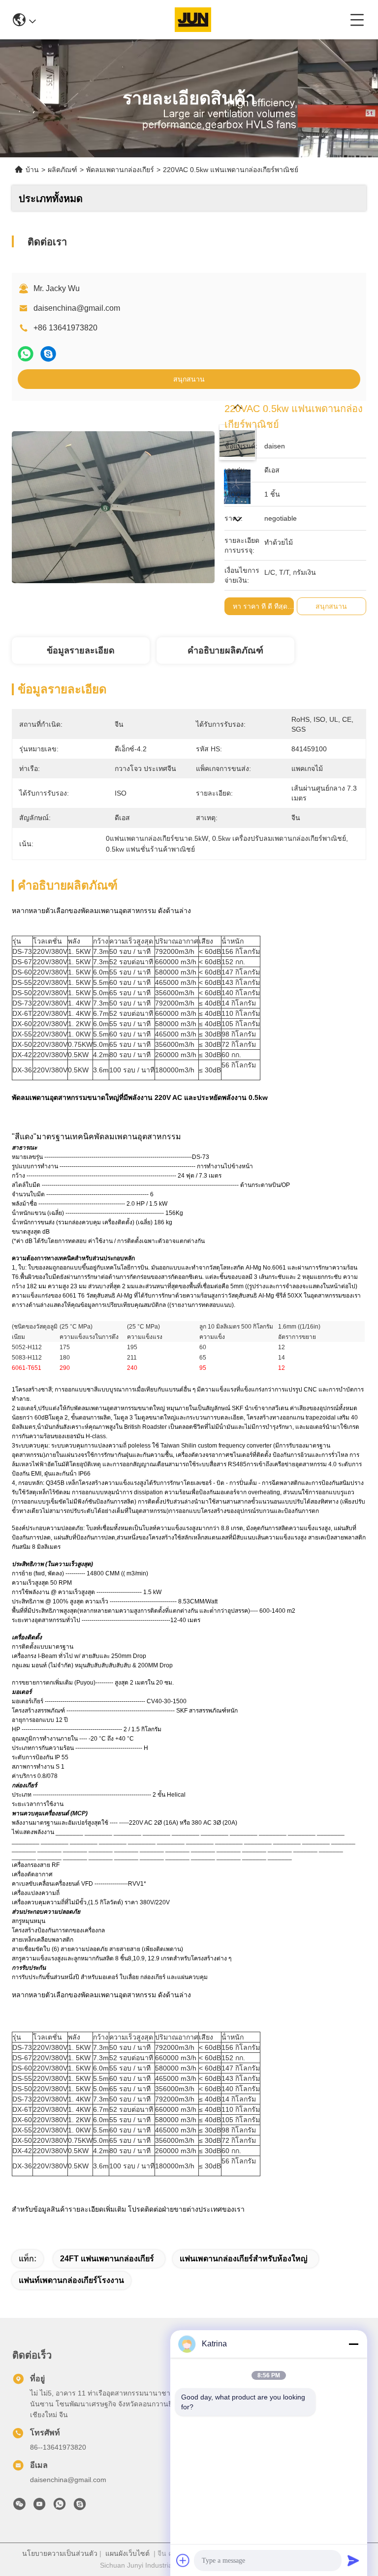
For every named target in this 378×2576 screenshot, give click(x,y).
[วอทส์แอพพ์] (26, 354)
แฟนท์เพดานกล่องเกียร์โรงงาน (71, 2280)
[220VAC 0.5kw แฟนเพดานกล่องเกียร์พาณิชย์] (113, 502)
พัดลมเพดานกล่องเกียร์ (120, 170)
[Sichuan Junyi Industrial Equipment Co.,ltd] (193, 20)
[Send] (353, 2560)
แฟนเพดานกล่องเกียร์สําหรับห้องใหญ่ (244, 2259)
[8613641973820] (60, 2507)
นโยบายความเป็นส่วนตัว (60, 2553)
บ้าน (32, 170)
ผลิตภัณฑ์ (63, 170)
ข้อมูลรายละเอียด (81, 651)
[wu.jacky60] (80, 2507)
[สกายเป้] (48, 354)
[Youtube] (39, 2507)
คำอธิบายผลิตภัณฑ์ (225, 651)
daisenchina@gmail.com (77, 308)
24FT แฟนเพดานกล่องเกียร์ (107, 2259)
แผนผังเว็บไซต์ (127, 2553)
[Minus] (353, 2344)
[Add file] (183, 2560)
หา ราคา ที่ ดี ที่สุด (260, 606)
